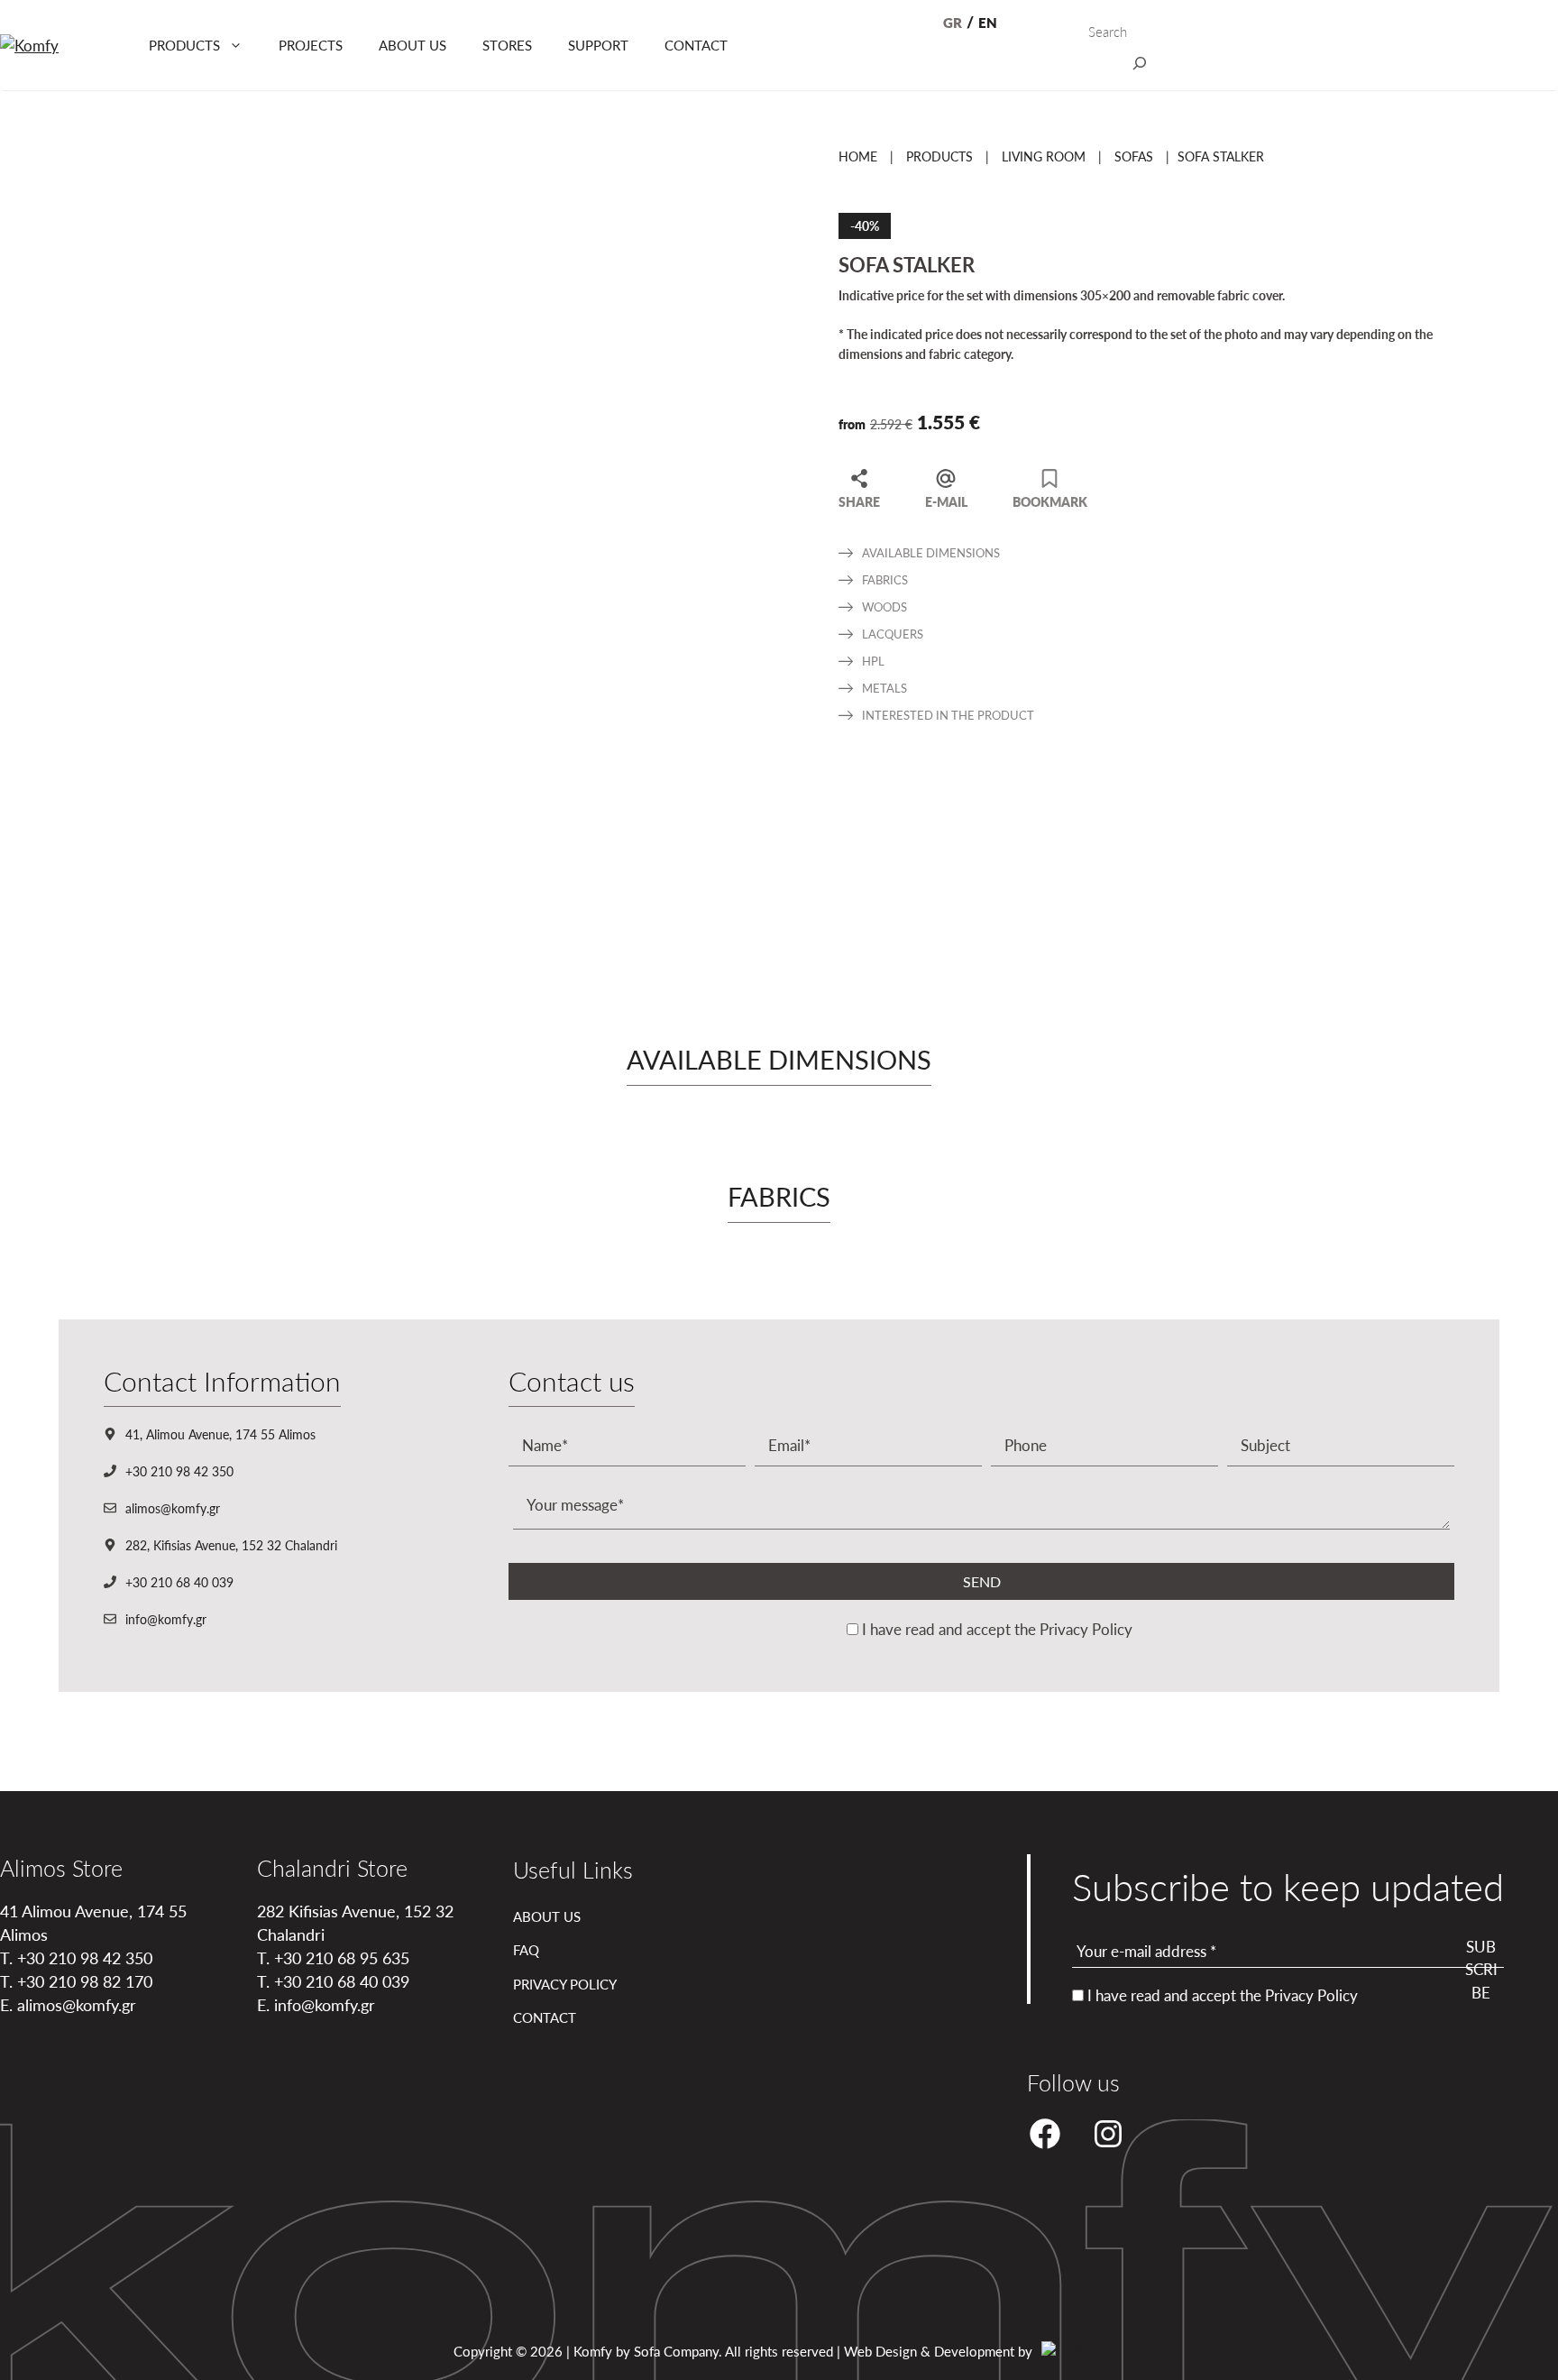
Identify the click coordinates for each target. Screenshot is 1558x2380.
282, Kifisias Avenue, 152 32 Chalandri (231, 1545)
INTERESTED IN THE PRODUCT (948, 715)
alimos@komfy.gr (173, 1508)
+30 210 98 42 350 (179, 1471)
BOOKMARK (1050, 501)
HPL (873, 661)
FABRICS (885, 579)
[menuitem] (953, 23)
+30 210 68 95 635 (342, 1957)
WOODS (884, 606)
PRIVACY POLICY (565, 1984)
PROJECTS (311, 45)
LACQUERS (893, 634)
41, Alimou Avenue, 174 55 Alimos (220, 1434)
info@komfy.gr (166, 1619)
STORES (507, 45)
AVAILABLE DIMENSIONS (931, 552)
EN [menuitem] (988, 22)
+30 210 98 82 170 (85, 1981)
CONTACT (696, 45)
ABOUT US (412, 45)
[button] (1551, 1812)
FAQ (526, 1949)
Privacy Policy (1086, 1629)
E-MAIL (946, 501)
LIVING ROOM (1044, 156)
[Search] (1140, 66)
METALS (884, 688)
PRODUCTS (184, 45)
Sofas (1134, 156)
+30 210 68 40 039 (179, 1582)
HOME (858, 156)
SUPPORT (598, 45)
